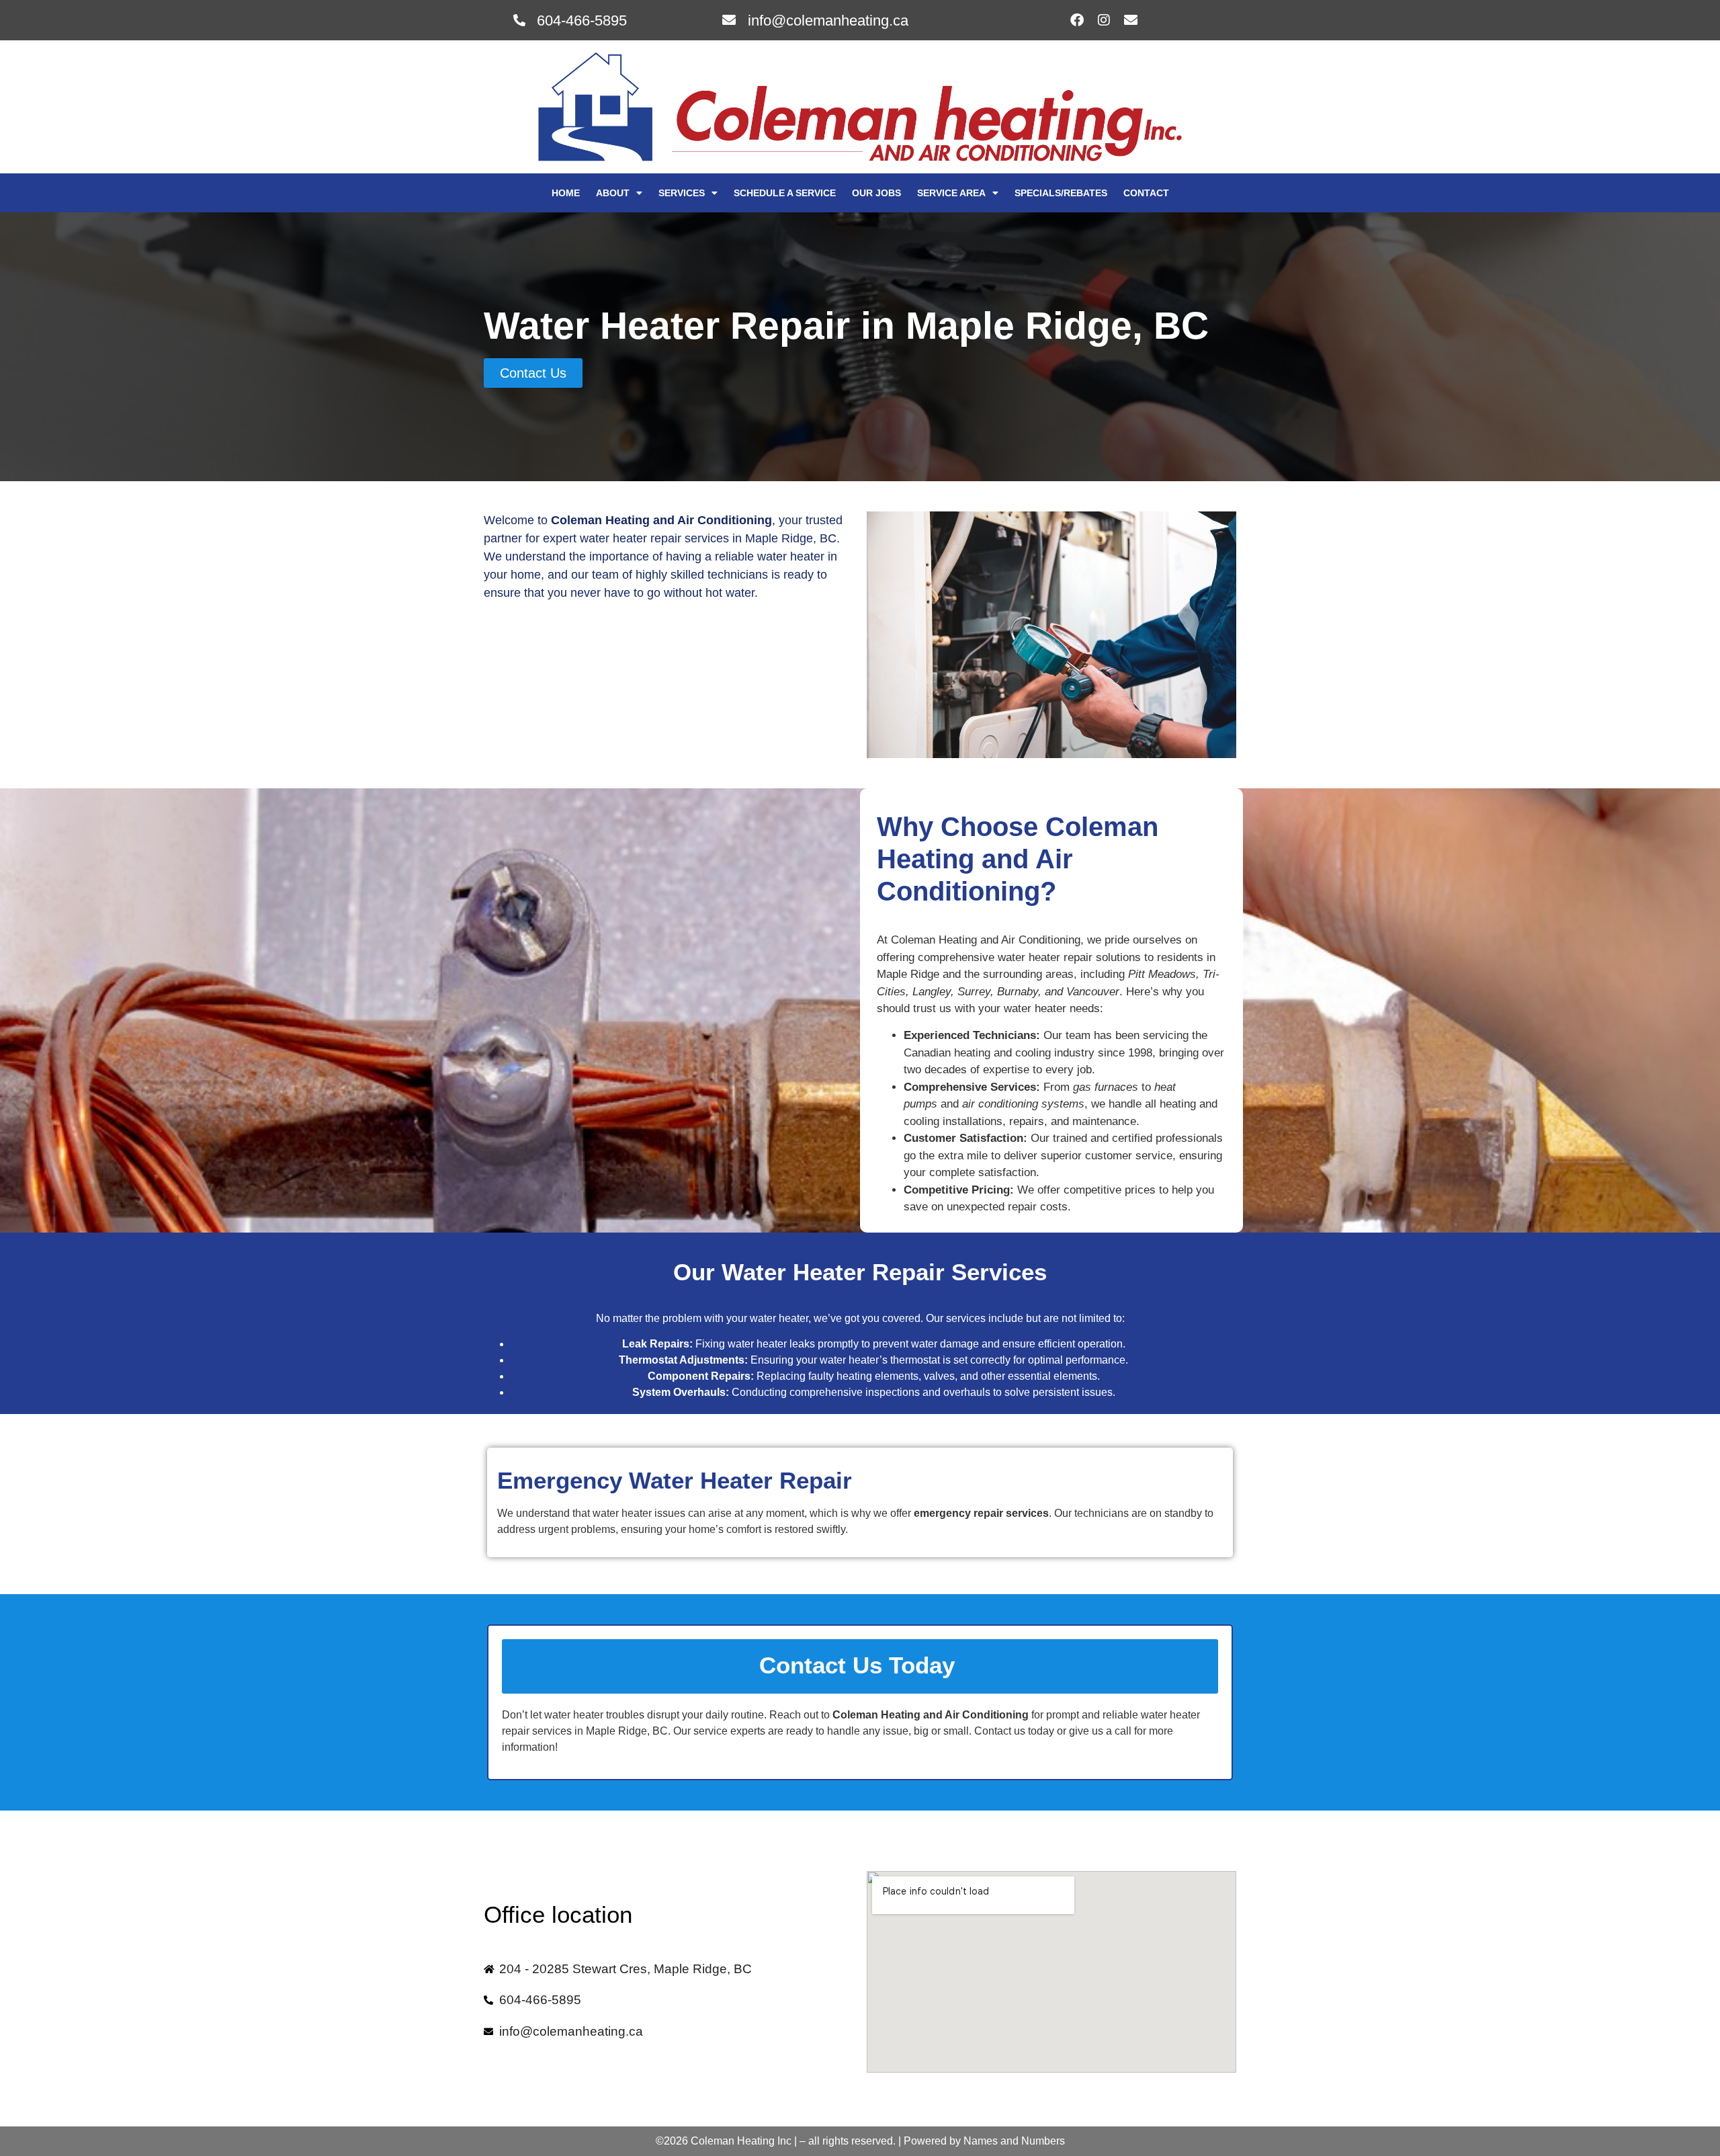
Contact (1146, 193)
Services (682, 193)
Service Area (951, 193)
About (613, 193)
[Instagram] (1104, 20)
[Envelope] (1131, 20)
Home (566, 193)
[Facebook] (1077, 20)
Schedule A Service (785, 193)
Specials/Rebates (1061, 193)
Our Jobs (876, 193)
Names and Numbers (1014, 2141)
